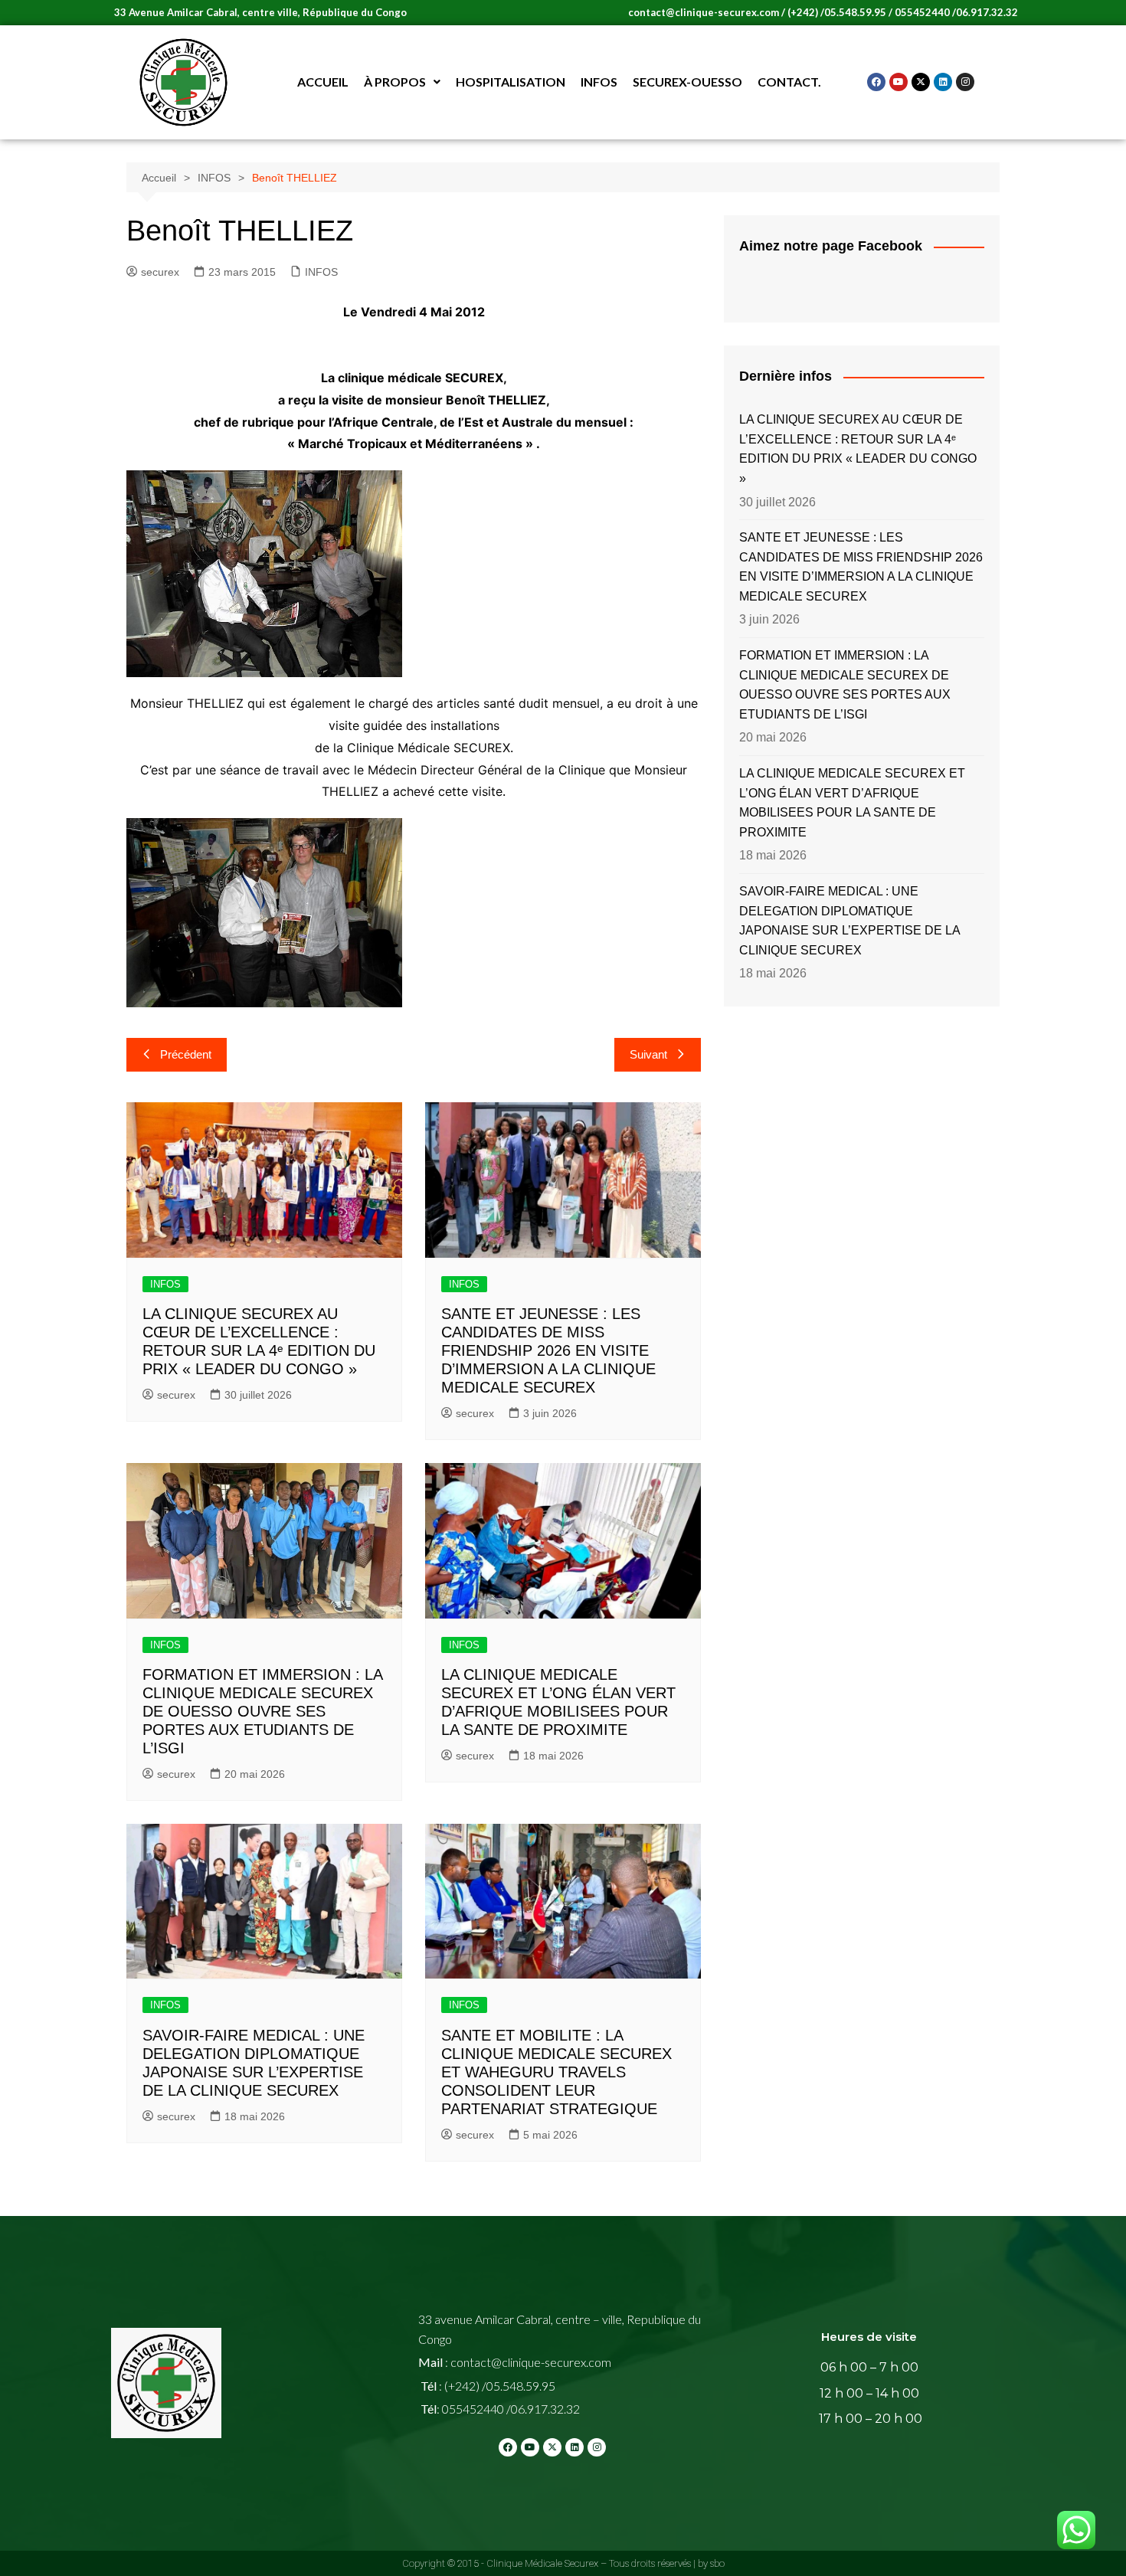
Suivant (648, 1054)
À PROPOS (395, 82)
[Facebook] (876, 82)
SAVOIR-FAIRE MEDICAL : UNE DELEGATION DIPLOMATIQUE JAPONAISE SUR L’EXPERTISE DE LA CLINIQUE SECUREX (849, 921)
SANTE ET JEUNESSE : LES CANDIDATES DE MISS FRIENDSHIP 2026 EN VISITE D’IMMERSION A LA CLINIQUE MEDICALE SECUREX (548, 1350)
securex (160, 272)
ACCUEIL (323, 82)
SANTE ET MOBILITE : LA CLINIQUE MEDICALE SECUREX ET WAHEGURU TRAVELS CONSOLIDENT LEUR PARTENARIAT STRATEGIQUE (556, 2072)
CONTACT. (789, 82)
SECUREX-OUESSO (687, 82)
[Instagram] (965, 82)
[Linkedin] (943, 82)
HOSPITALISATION (511, 82)
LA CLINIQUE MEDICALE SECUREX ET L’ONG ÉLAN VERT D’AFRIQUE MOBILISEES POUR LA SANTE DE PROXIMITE (852, 803)
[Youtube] (899, 82)
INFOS (599, 82)
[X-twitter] (921, 82)
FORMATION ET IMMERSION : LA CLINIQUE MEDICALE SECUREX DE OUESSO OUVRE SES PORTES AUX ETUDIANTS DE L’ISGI (262, 1711)
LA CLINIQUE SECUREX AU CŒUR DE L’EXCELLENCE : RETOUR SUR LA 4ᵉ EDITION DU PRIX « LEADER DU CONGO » (858, 449)
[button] (402, 82)
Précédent (186, 1054)
